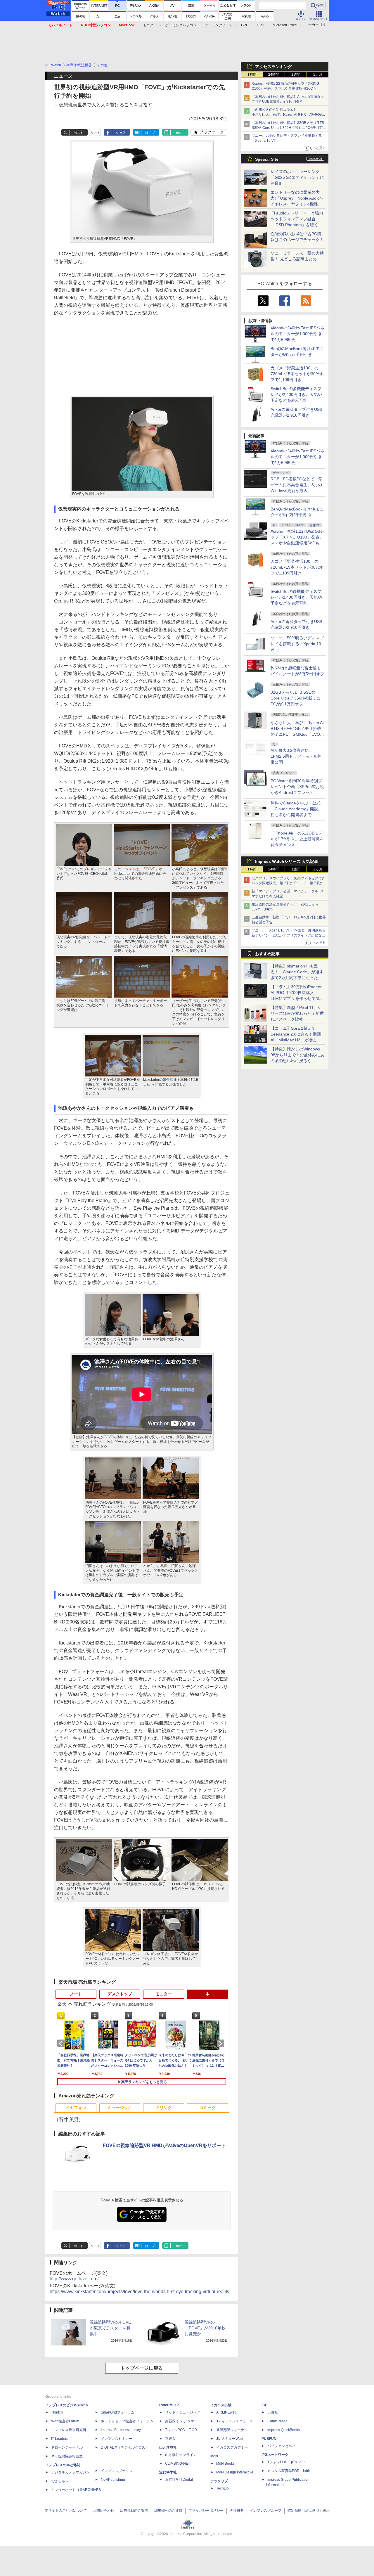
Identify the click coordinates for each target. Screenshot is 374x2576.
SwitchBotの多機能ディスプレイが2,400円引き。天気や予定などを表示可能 (296, 394)
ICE (264, 2405)
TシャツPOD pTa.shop (286, 2462)
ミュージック (120, 2108)
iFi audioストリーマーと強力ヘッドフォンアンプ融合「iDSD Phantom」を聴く (297, 219)
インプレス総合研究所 (69, 2430)
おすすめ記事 (267, 954)
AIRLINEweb (226, 2412)
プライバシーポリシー (206, 2511)
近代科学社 (168, 2472)
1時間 (252, 75)
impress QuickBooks (284, 2430)
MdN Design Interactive (235, 2472)
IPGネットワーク (275, 2455)
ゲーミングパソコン (181, 25)
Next (221, 2043)
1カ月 (318, 75)
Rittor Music (169, 2405)
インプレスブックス (117, 2471)
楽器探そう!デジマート (183, 2421)
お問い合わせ (103, 2511)
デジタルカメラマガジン (70, 2472)
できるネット (62, 2481)
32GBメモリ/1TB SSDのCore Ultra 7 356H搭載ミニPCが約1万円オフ (296, 698)
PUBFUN (269, 2439)
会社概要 (237, 2511)
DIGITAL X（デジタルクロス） (125, 2447)
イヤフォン (76, 2108)
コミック (207, 2108)
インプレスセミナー (117, 2439)
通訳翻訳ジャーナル (232, 2430)
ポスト (78, 133)
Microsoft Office (285, 25)
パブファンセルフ (281, 2446)
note (179, 133)
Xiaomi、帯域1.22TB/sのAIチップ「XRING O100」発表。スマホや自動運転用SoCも (297, 537)
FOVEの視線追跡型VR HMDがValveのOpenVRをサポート (164, 2145)
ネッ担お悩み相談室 (67, 2456)
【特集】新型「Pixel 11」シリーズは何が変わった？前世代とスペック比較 (297, 1013)
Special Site (267, 159)
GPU (245, 25)
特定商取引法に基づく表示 (309, 2511)
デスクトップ (120, 1994)
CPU (261, 25)
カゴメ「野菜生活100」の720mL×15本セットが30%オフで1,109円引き (297, 374)
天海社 (273, 2412)
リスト (95, 133)
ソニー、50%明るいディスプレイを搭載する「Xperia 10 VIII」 (297, 644)
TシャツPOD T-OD (181, 2430)
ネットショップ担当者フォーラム (127, 2421)
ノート (76, 1994)
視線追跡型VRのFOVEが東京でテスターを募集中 (110, 2328)
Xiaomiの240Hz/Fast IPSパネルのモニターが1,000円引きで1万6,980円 (297, 334)
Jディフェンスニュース (235, 2421)
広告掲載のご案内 (134, 2511)
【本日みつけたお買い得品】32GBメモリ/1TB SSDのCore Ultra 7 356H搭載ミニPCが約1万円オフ (289, 128)
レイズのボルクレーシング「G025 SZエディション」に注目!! (297, 177)
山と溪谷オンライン (181, 2455)
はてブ (150, 133)
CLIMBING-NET (178, 2464)
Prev (62, 2043)
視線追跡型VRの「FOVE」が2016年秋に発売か (205, 2328)
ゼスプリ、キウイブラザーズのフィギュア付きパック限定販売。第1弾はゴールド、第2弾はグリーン (289, 883)
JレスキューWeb (230, 2439)
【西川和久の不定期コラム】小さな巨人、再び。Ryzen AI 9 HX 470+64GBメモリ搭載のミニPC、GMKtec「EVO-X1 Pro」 (289, 115)
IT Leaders (60, 2439)
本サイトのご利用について (66, 2511)
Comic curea (277, 2421)
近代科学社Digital (179, 2480)
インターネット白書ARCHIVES (76, 2490)
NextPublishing (113, 2480)
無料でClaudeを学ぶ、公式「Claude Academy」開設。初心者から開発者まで (296, 809)
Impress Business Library (121, 2430)
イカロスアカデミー (232, 2447)
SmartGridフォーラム (118, 2412)
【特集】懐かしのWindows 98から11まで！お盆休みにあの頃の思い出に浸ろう (297, 1055)
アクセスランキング (273, 67)
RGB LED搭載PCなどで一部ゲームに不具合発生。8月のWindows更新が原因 (297, 485)
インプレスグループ (266, 2511)
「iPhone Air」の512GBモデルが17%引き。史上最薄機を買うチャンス (297, 839)
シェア (121, 133)
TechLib (223, 2488)
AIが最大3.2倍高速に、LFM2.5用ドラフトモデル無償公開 (296, 756)
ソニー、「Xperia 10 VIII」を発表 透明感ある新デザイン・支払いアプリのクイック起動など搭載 (289, 935)
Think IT (57, 2412)
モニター (150, 25)
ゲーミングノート (219, 25)
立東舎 (170, 2439)
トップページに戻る (142, 2368)
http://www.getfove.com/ (74, 2279)
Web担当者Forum (65, 2421)
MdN (214, 2456)
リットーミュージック (183, 2412)
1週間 (296, 75)
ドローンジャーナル (67, 2447)
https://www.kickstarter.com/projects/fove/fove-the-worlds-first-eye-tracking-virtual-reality (140, 2292)
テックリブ (219, 2481)
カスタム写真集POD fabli (289, 2471)
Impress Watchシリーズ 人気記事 (287, 861)
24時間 (274, 75)
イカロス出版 (221, 2405)
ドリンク (164, 2108)
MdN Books (225, 2464)
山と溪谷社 (168, 2447)
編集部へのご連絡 (168, 2511)
